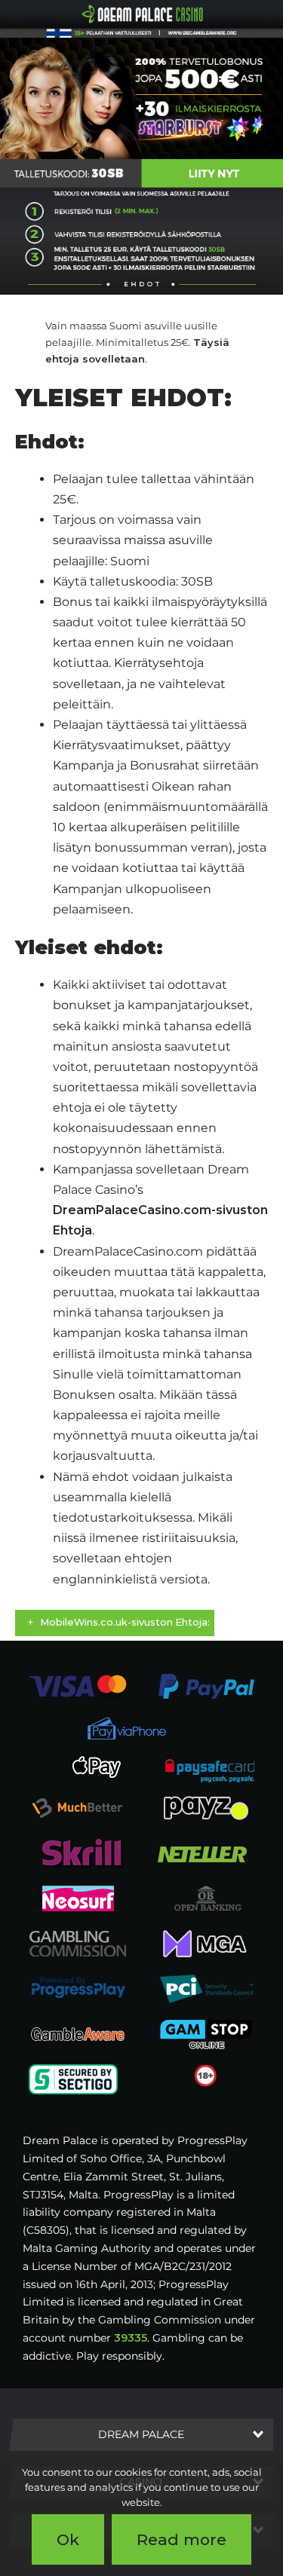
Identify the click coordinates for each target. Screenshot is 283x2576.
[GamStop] (206, 2033)
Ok (68, 2539)
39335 (131, 2338)
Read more (181, 2539)
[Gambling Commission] (78, 1943)
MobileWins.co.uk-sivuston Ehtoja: (125, 1622)
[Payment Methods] (77, 1686)
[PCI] (206, 1988)
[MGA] (206, 1943)
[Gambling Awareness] (78, 2033)
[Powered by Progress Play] (78, 1988)
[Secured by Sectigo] (73, 2079)
